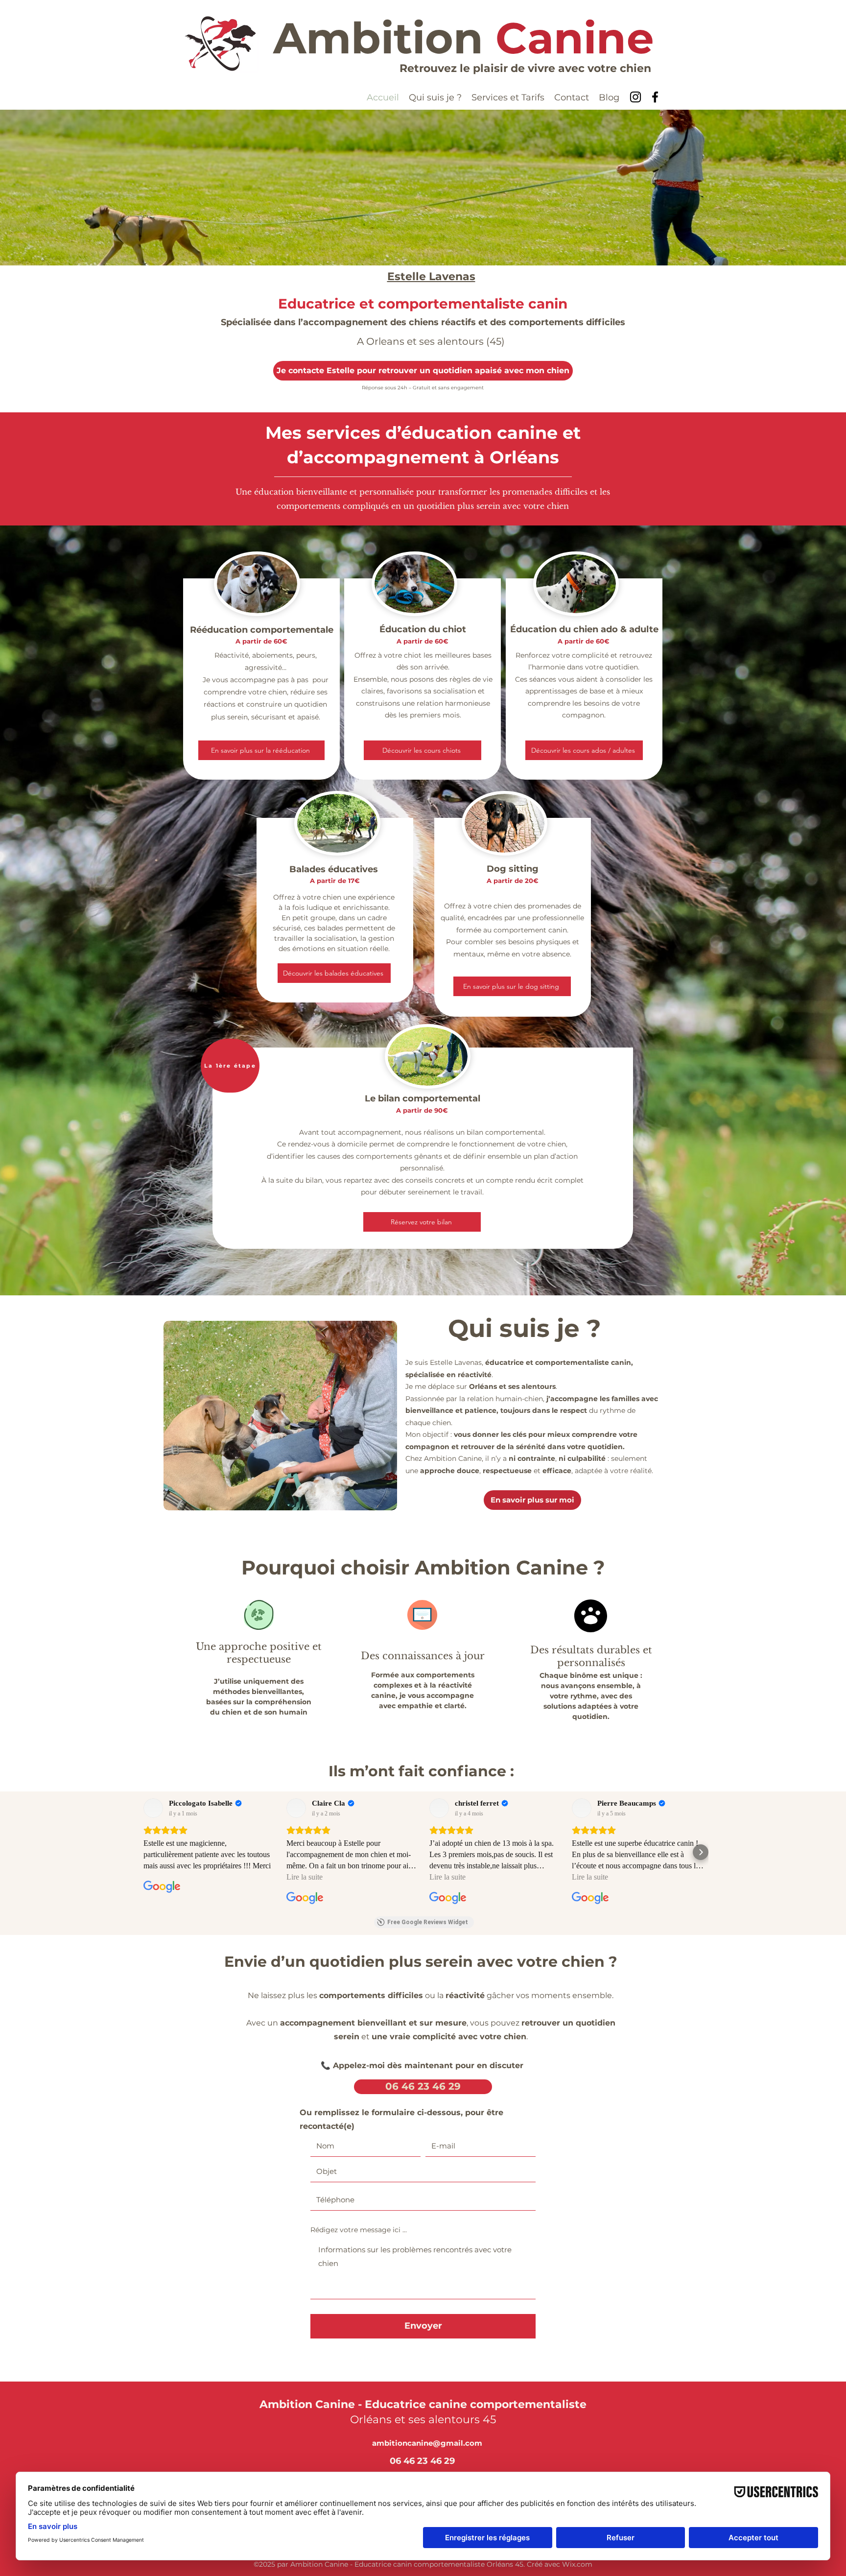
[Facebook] (655, 97)
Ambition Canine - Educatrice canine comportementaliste (423, 2404)
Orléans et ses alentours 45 (423, 2420)
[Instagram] (635, 97)
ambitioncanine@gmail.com (427, 2443)
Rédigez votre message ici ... (359, 2230)
